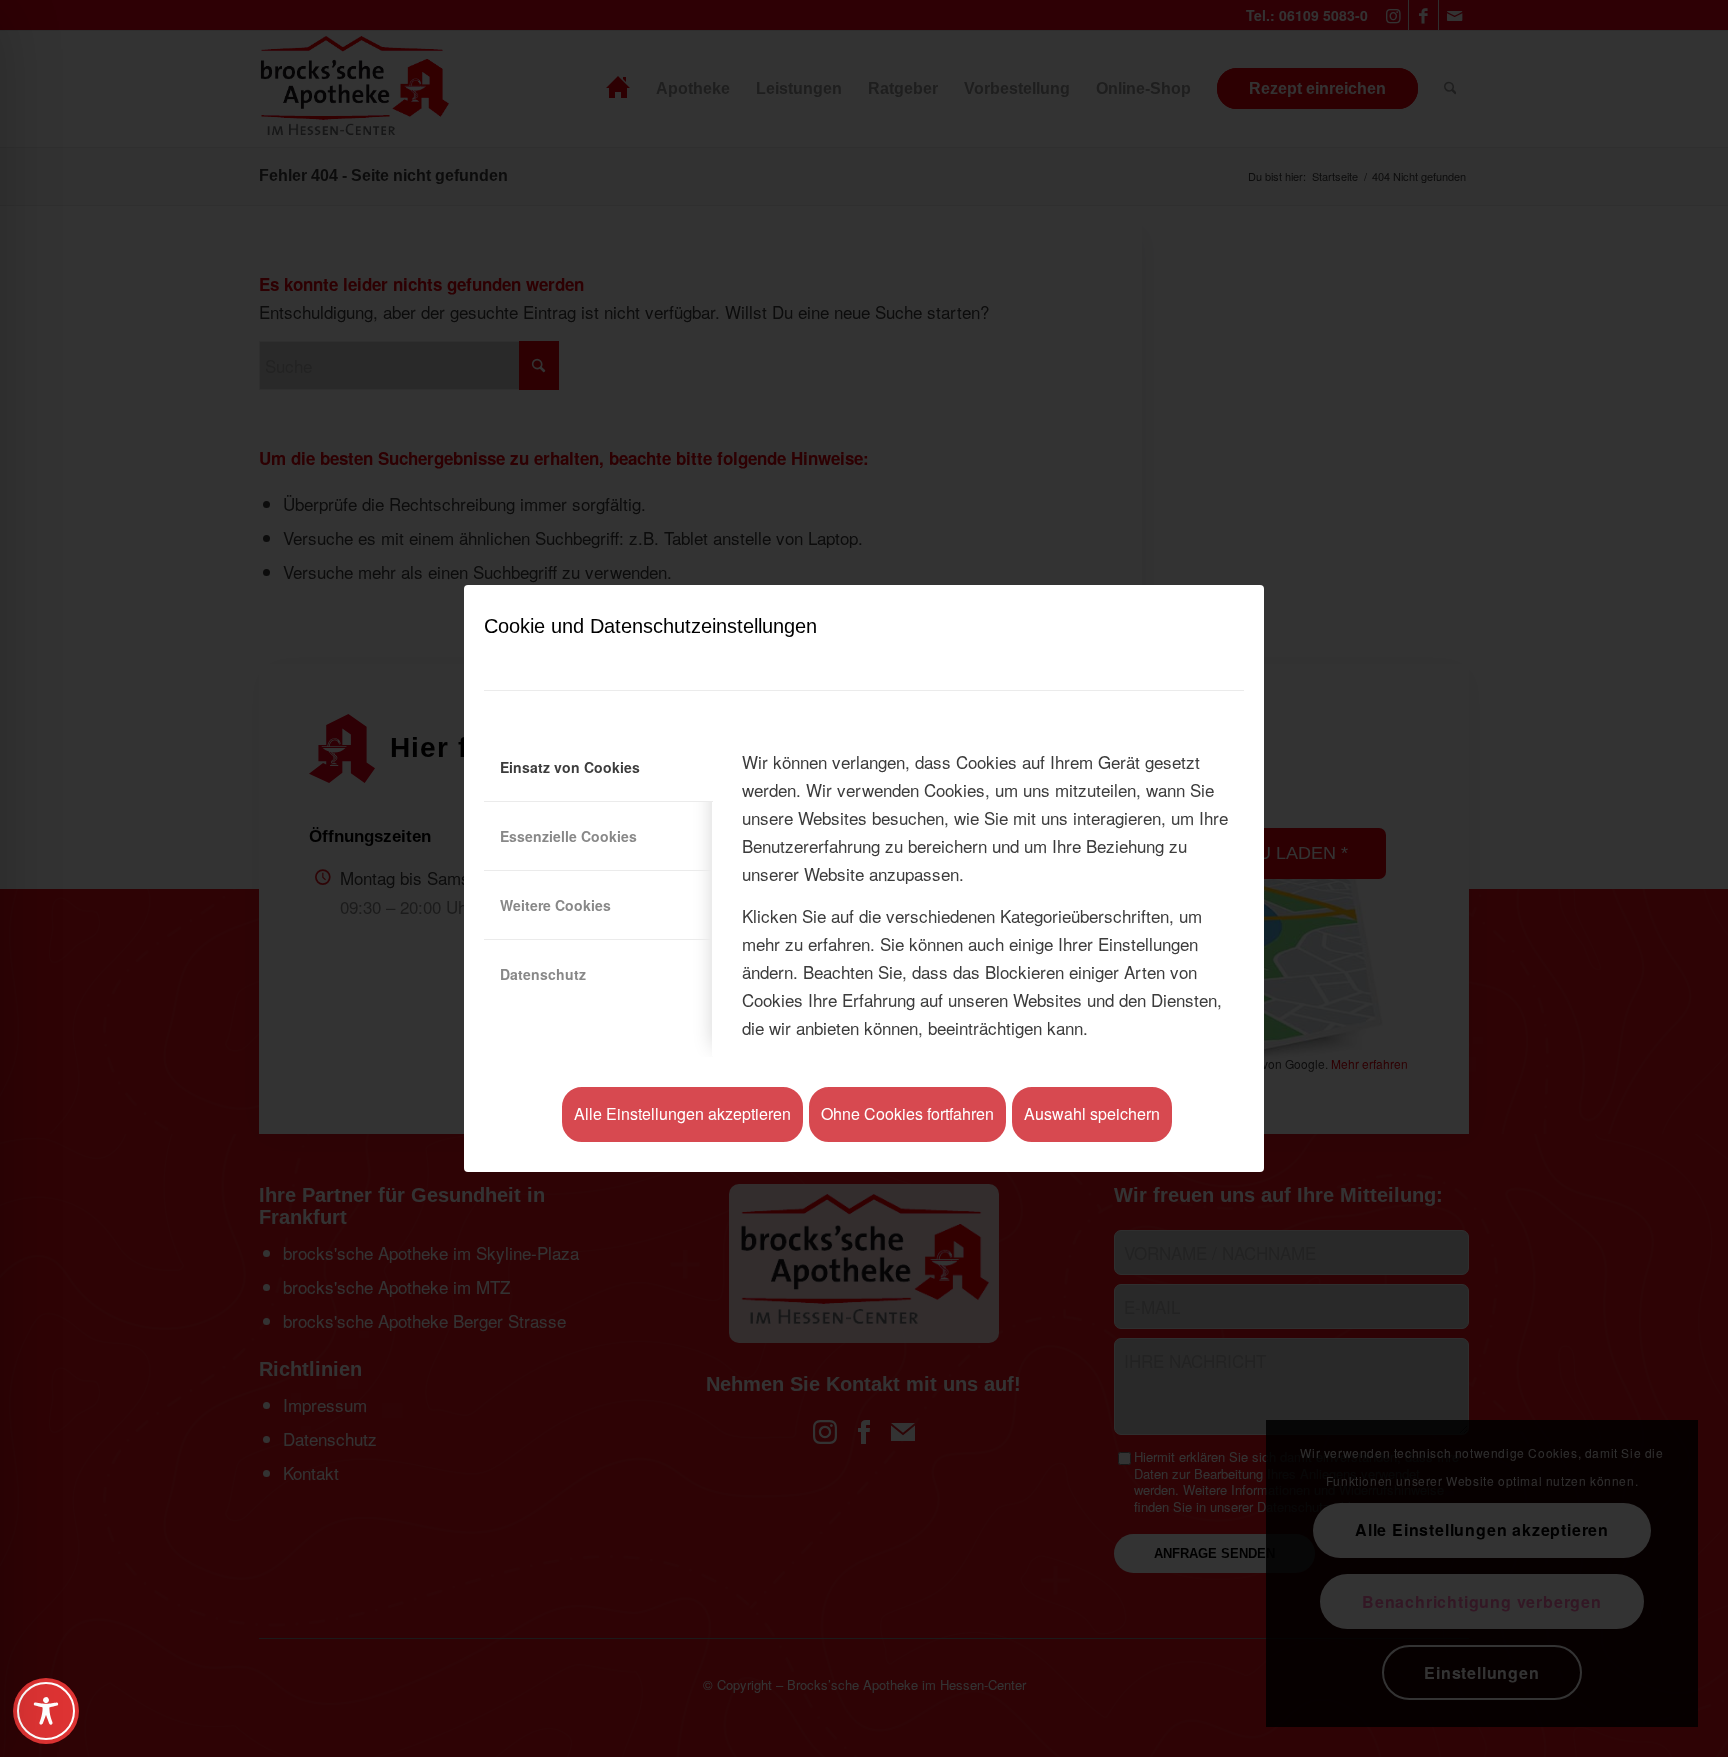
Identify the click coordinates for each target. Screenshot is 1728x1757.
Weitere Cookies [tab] (555, 905)
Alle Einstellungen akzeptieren (682, 1113)
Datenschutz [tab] (543, 974)
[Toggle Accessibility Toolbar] (46, 1711)
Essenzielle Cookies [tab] (568, 836)
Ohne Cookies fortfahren (907, 1113)
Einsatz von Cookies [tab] (570, 767)
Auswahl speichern (1092, 1113)
